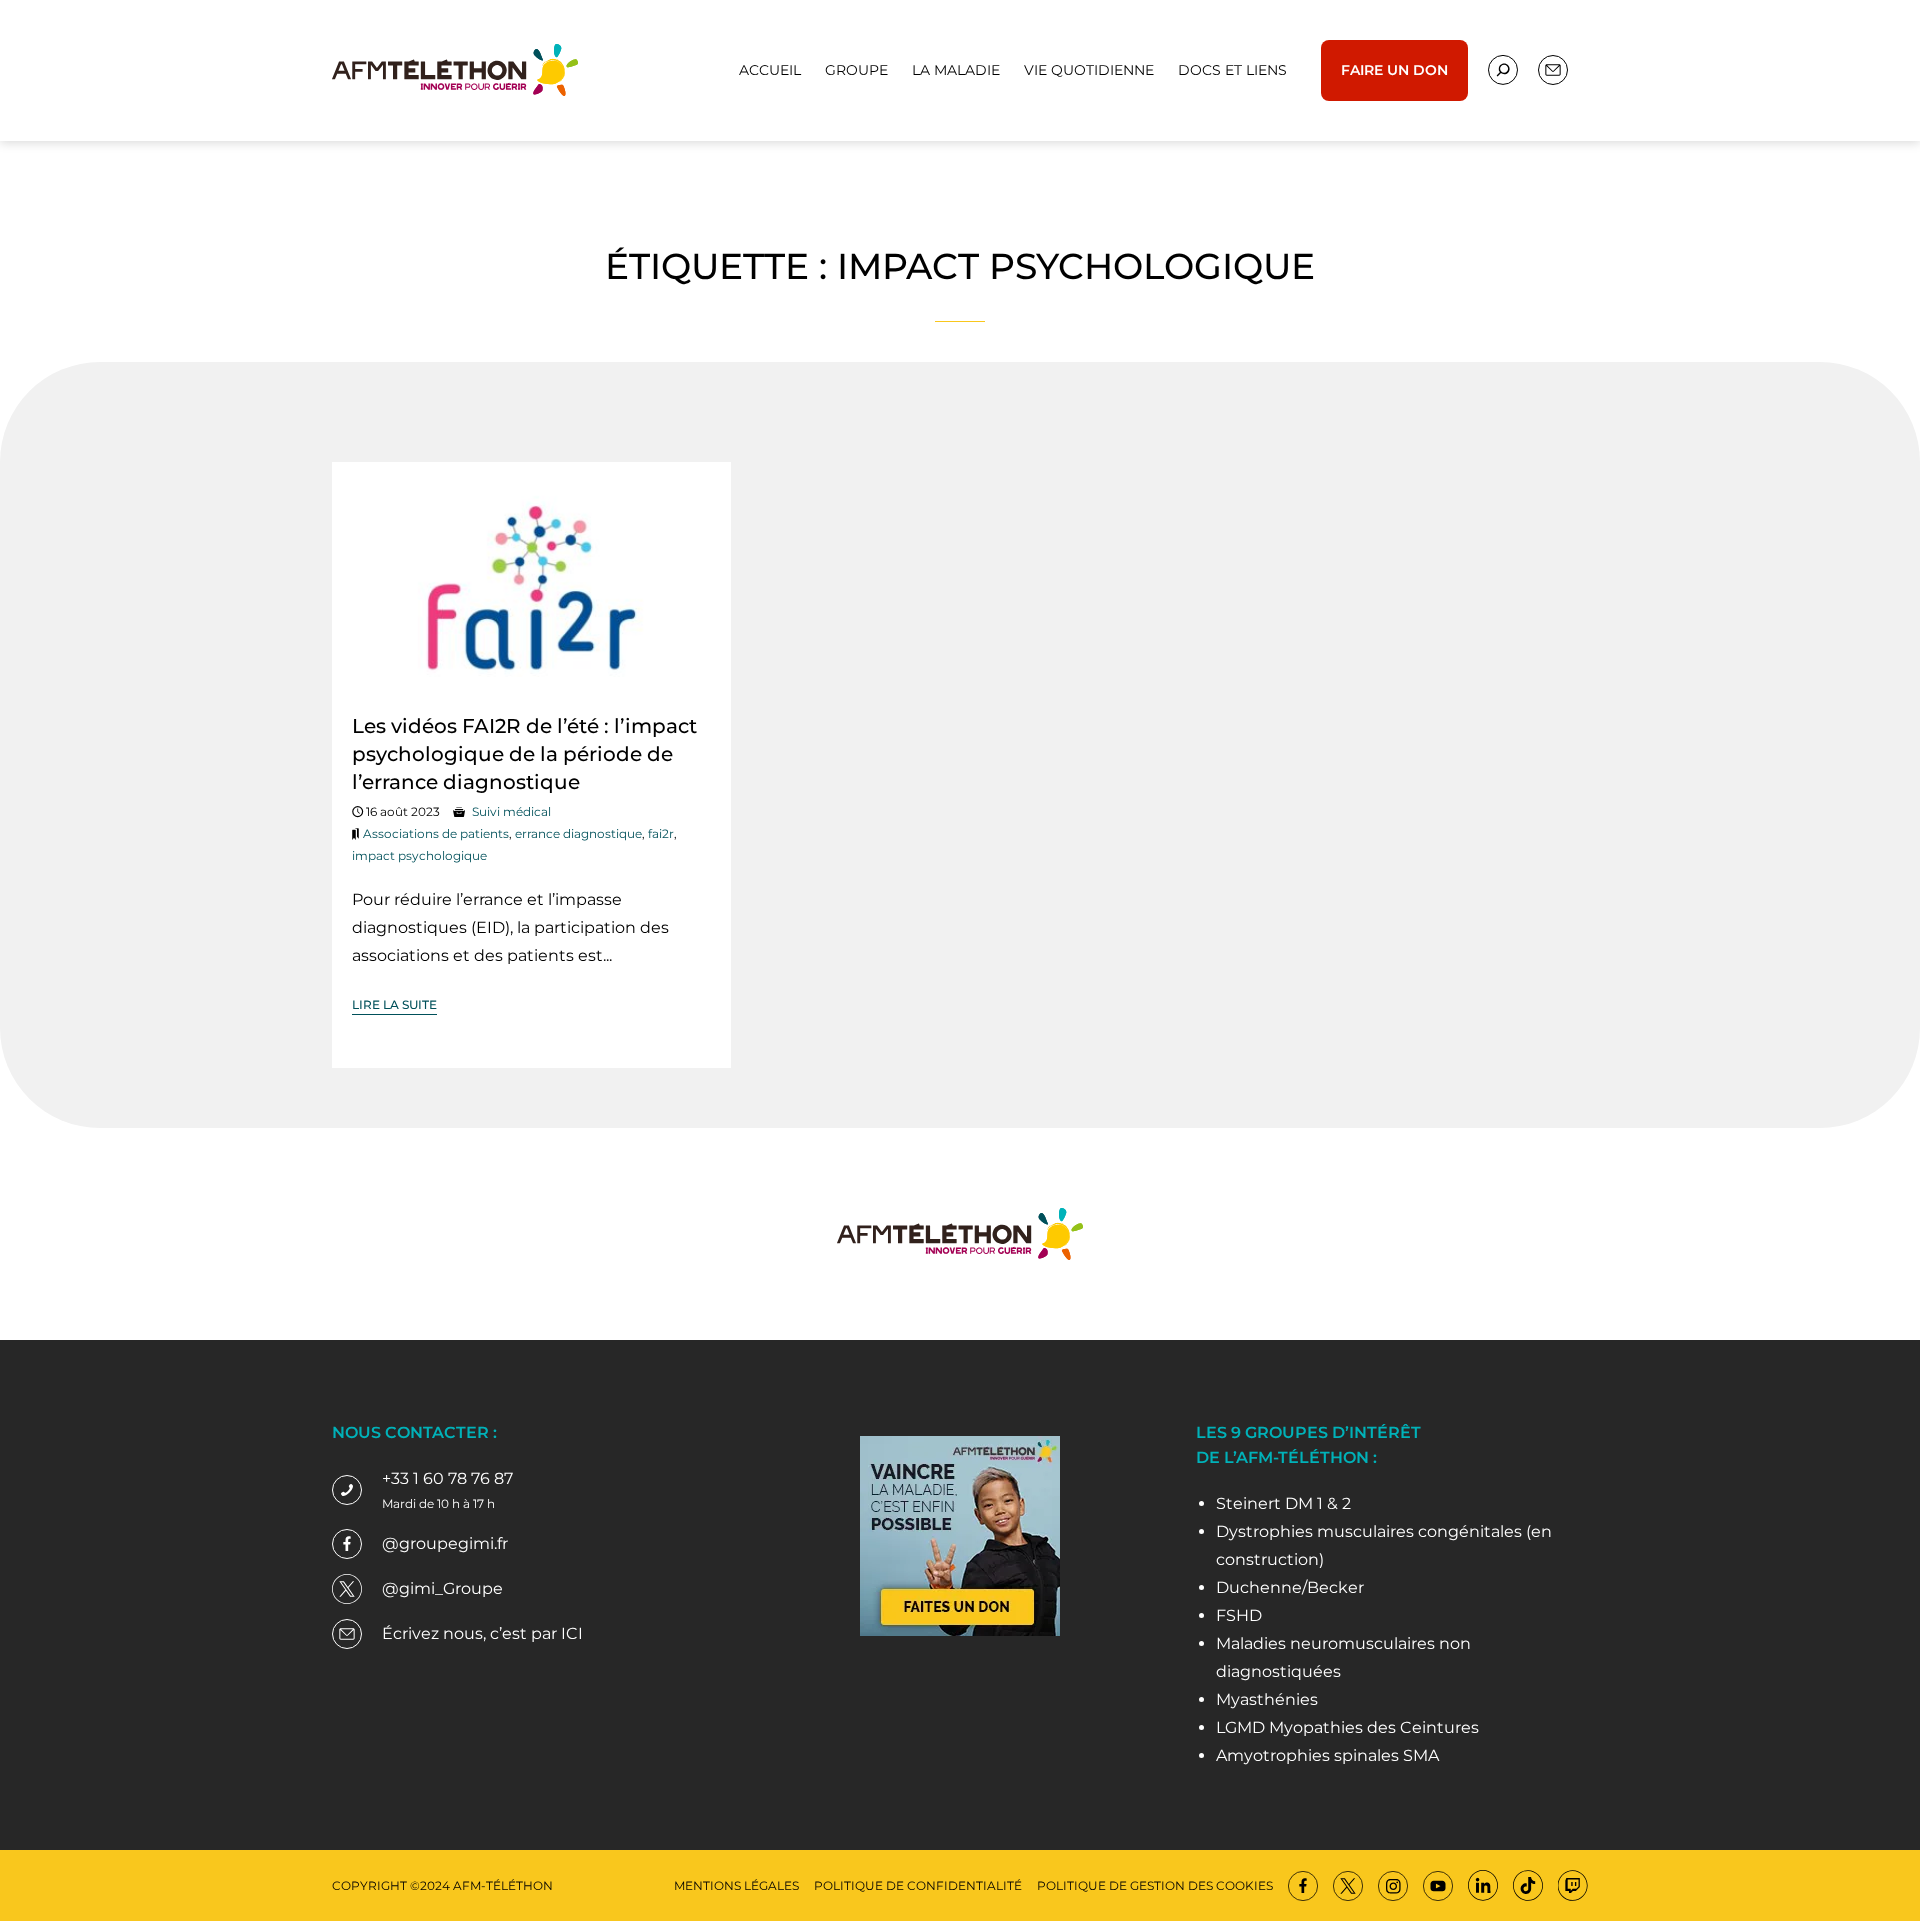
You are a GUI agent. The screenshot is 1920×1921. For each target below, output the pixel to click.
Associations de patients (436, 833)
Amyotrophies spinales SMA (1327, 1755)
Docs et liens (1232, 70)
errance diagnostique (578, 833)
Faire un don (1394, 70)
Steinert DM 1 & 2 (1283, 1503)
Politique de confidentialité (918, 1885)
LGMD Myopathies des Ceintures (1347, 1727)
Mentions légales (736, 1885)
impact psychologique (419, 855)
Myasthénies (1267, 1699)
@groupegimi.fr (445, 1543)
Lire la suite (394, 1004)
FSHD (1239, 1615)
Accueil (770, 70)
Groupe (856, 70)
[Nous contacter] (1503, 70)
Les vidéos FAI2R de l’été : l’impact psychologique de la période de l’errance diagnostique (524, 754)
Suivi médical (511, 811)
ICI (572, 1633)
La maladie (956, 70)
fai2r (661, 833)
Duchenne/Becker (1290, 1587)
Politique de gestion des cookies (1155, 1885)
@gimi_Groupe (442, 1588)
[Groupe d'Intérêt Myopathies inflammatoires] (455, 68)
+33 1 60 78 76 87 (447, 1478)
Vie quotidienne (1089, 70)
